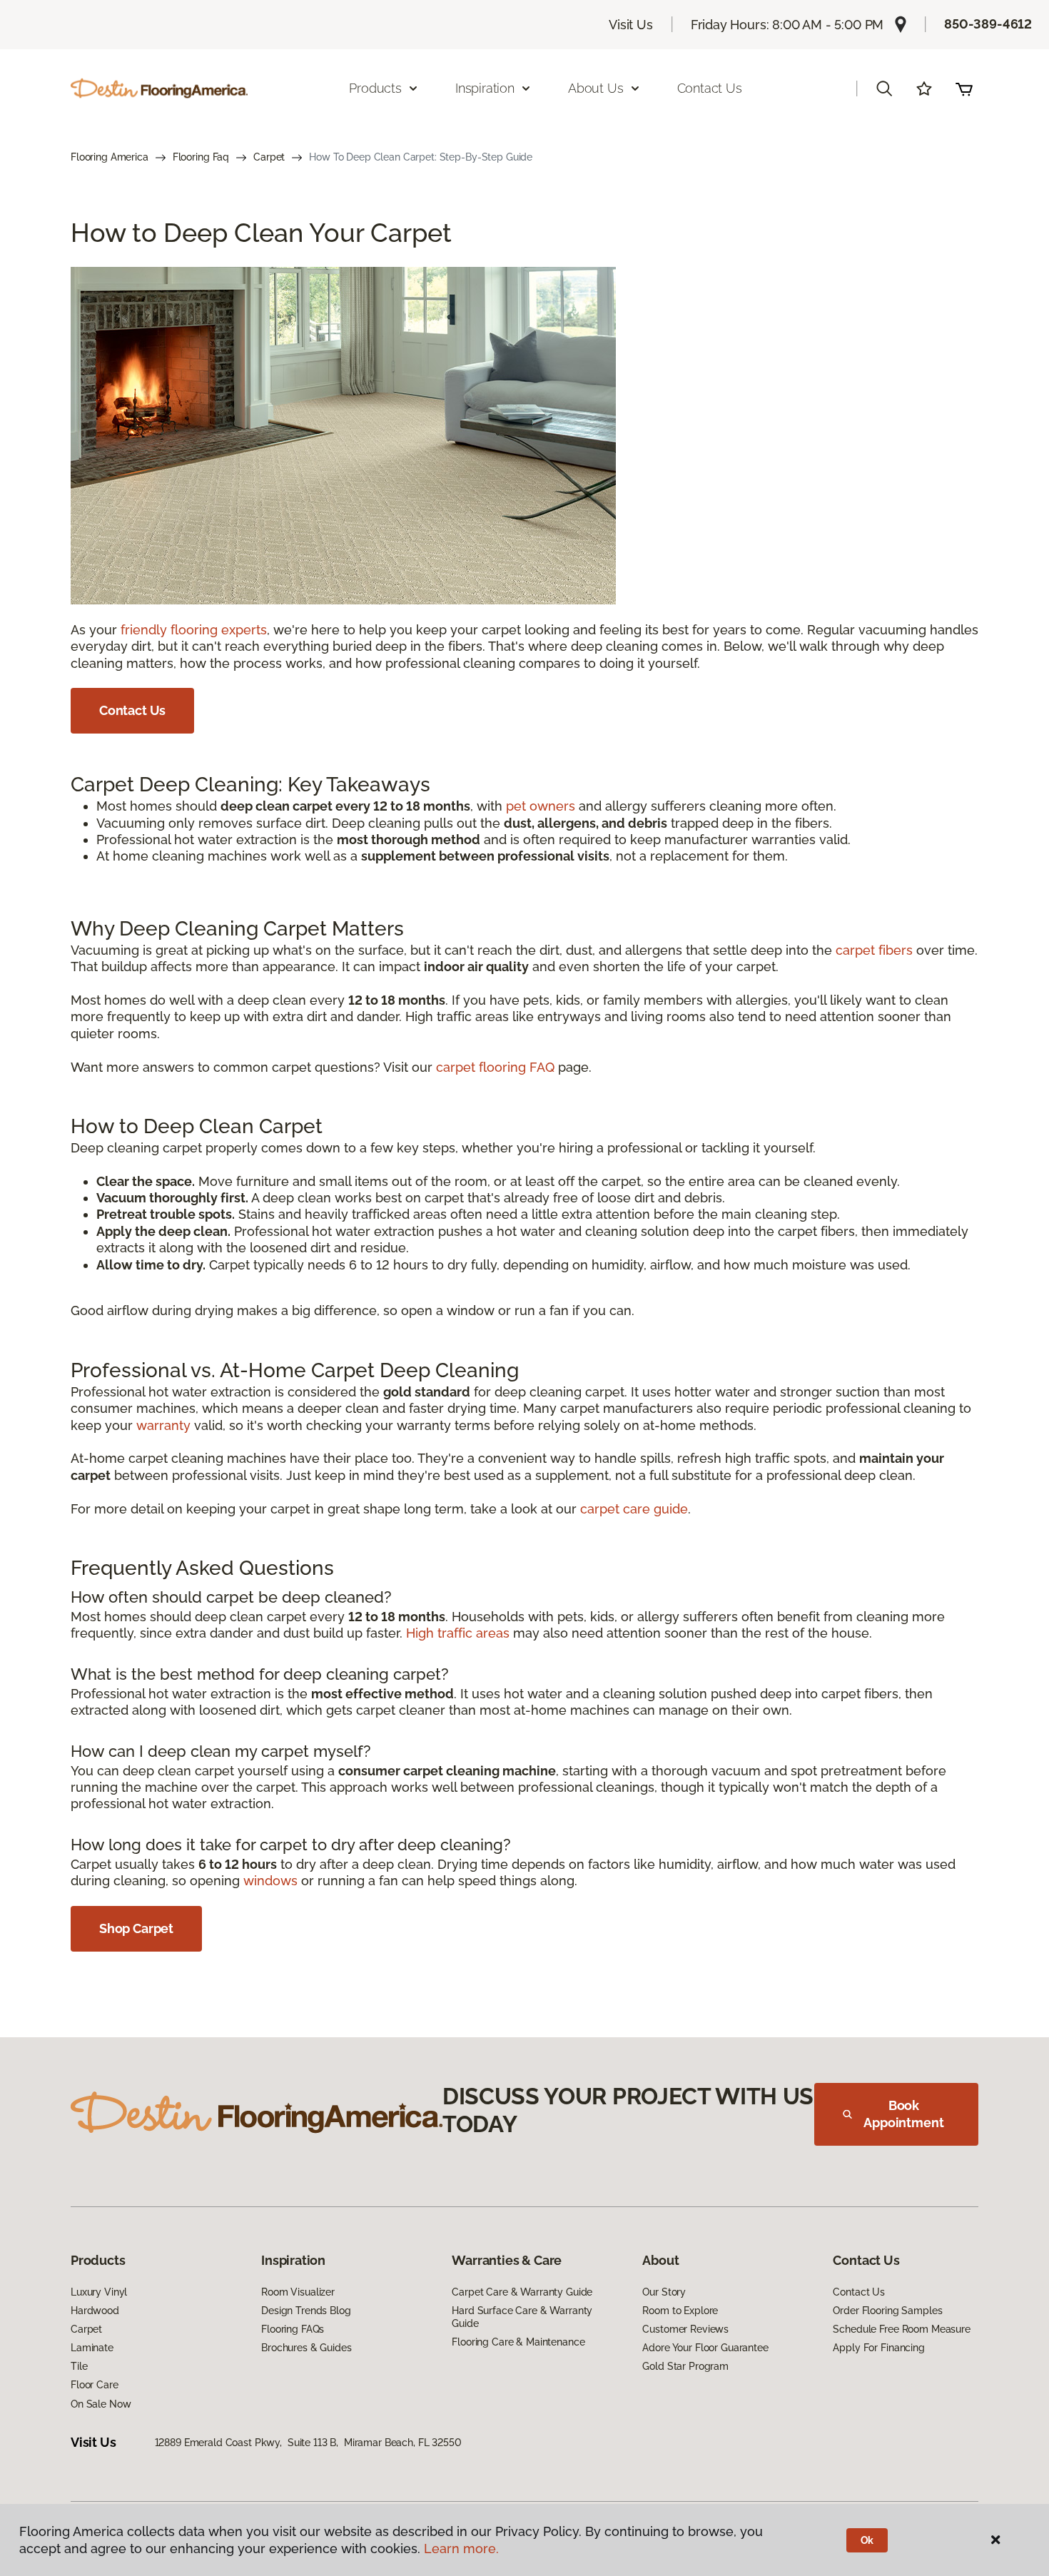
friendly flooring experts (194, 630)
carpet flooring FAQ (495, 1067)
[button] (884, 88)
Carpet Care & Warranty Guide (522, 2292)
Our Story (664, 2292)
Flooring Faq (201, 157)
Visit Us (631, 25)
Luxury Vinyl (99, 2292)
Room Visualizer (298, 2292)
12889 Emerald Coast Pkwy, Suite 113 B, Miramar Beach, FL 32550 (308, 2443)
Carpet (269, 157)
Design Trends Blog (306, 2311)
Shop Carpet (136, 1928)
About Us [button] (596, 88)
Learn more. (461, 2549)
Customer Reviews (685, 2329)
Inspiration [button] (485, 88)
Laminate (92, 2348)
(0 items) (964, 88)
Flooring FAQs (293, 2329)
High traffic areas (458, 1633)
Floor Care (95, 2385)
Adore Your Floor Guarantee (705, 2348)
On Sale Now (101, 2404)
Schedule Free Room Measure (901, 2329)
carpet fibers (874, 950)
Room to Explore (680, 2311)
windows (270, 1881)
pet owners (541, 806)
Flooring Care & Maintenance (518, 2342)
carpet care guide (634, 1509)
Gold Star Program (685, 2366)
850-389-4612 (988, 24)
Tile (79, 2366)
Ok (867, 2540)
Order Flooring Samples (887, 2311)
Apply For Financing (878, 2348)
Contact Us (710, 88)
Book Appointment (903, 2114)
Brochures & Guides (306, 2348)
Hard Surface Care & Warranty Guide (522, 2317)
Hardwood (95, 2311)
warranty (163, 1425)
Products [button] (375, 88)
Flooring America (110, 157)
